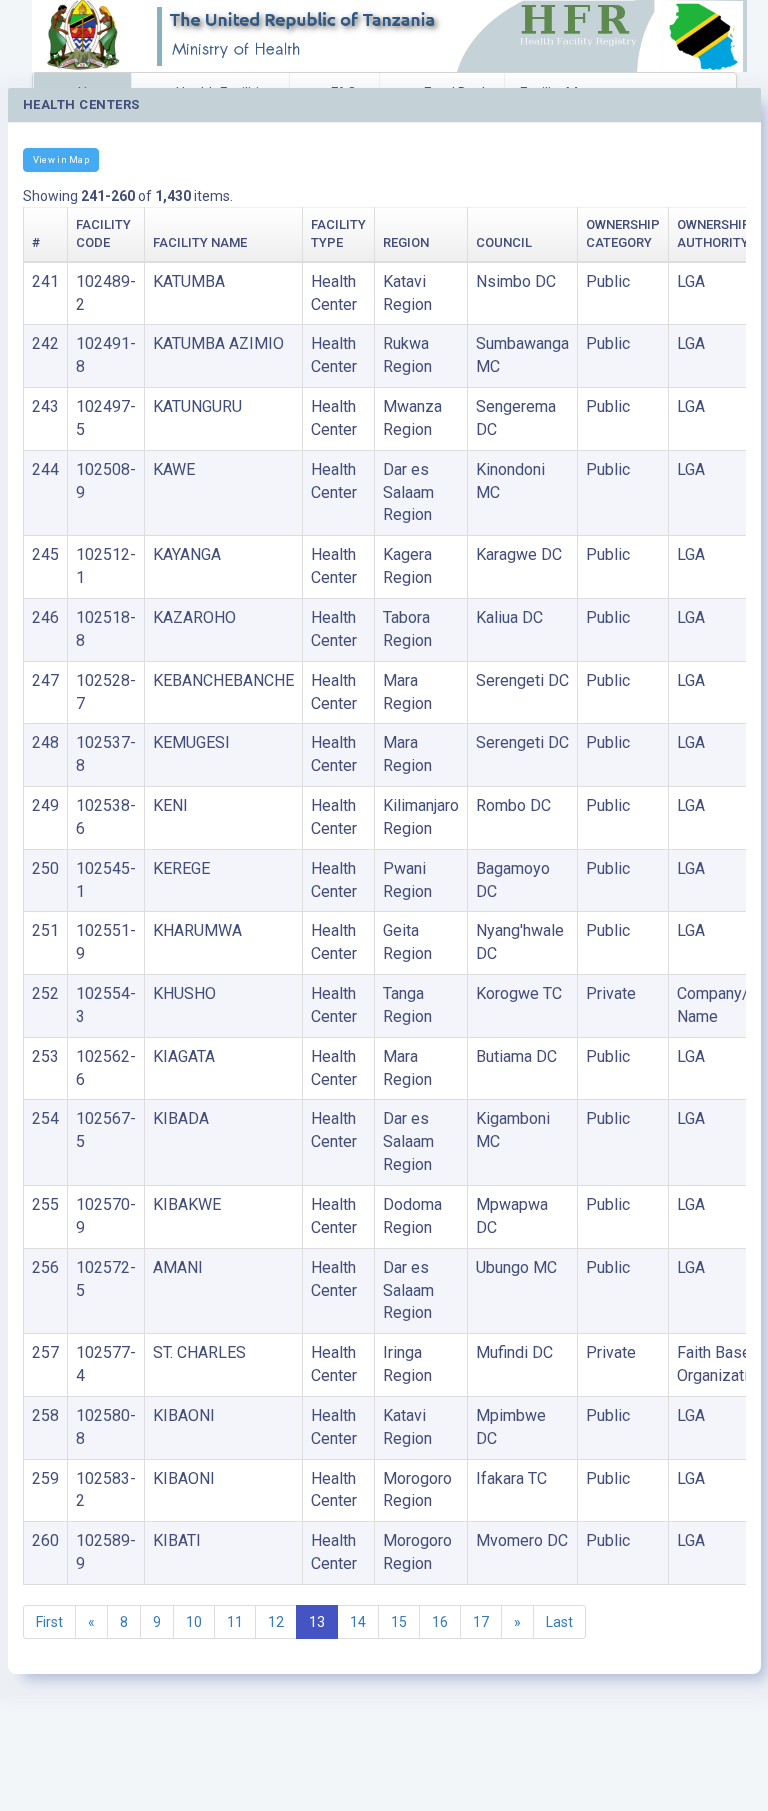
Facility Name (200, 242)
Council (504, 242)
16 (440, 1622)
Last (559, 1622)
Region (406, 242)
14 (358, 1622)
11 (235, 1622)
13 (317, 1622)
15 (399, 1622)
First (49, 1622)
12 (276, 1622)
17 (481, 1622)
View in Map (61, 159)
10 (194, 1622)
